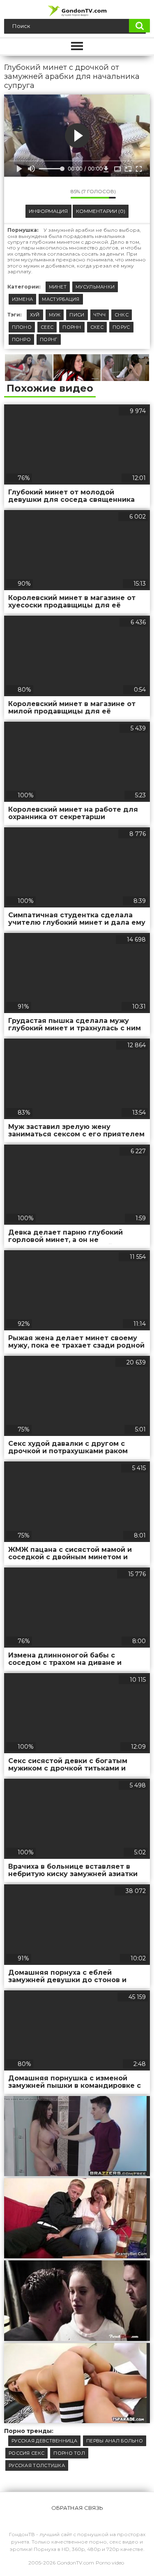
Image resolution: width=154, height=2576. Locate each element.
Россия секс (26, 2453)
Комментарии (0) (101, 211)
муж (55, 315)
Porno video (110, 2563)
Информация (48, 211)
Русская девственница (44, 2441)
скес (97, 327)
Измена (23, 299)
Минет (58, 287)
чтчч (100, 315)
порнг (49, 339)
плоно (22, 327)
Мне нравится (40, 194)
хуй (35, 315)
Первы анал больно (115, 2441)
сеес (47, 327)
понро (22, 339)
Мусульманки (95, 287)
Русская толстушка (37, 2465)
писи (77, 315)
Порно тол (69, 2453)
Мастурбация (61, 299)
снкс (122, 315)
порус (121, 327)
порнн (72, 327)
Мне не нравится (58, 194)
